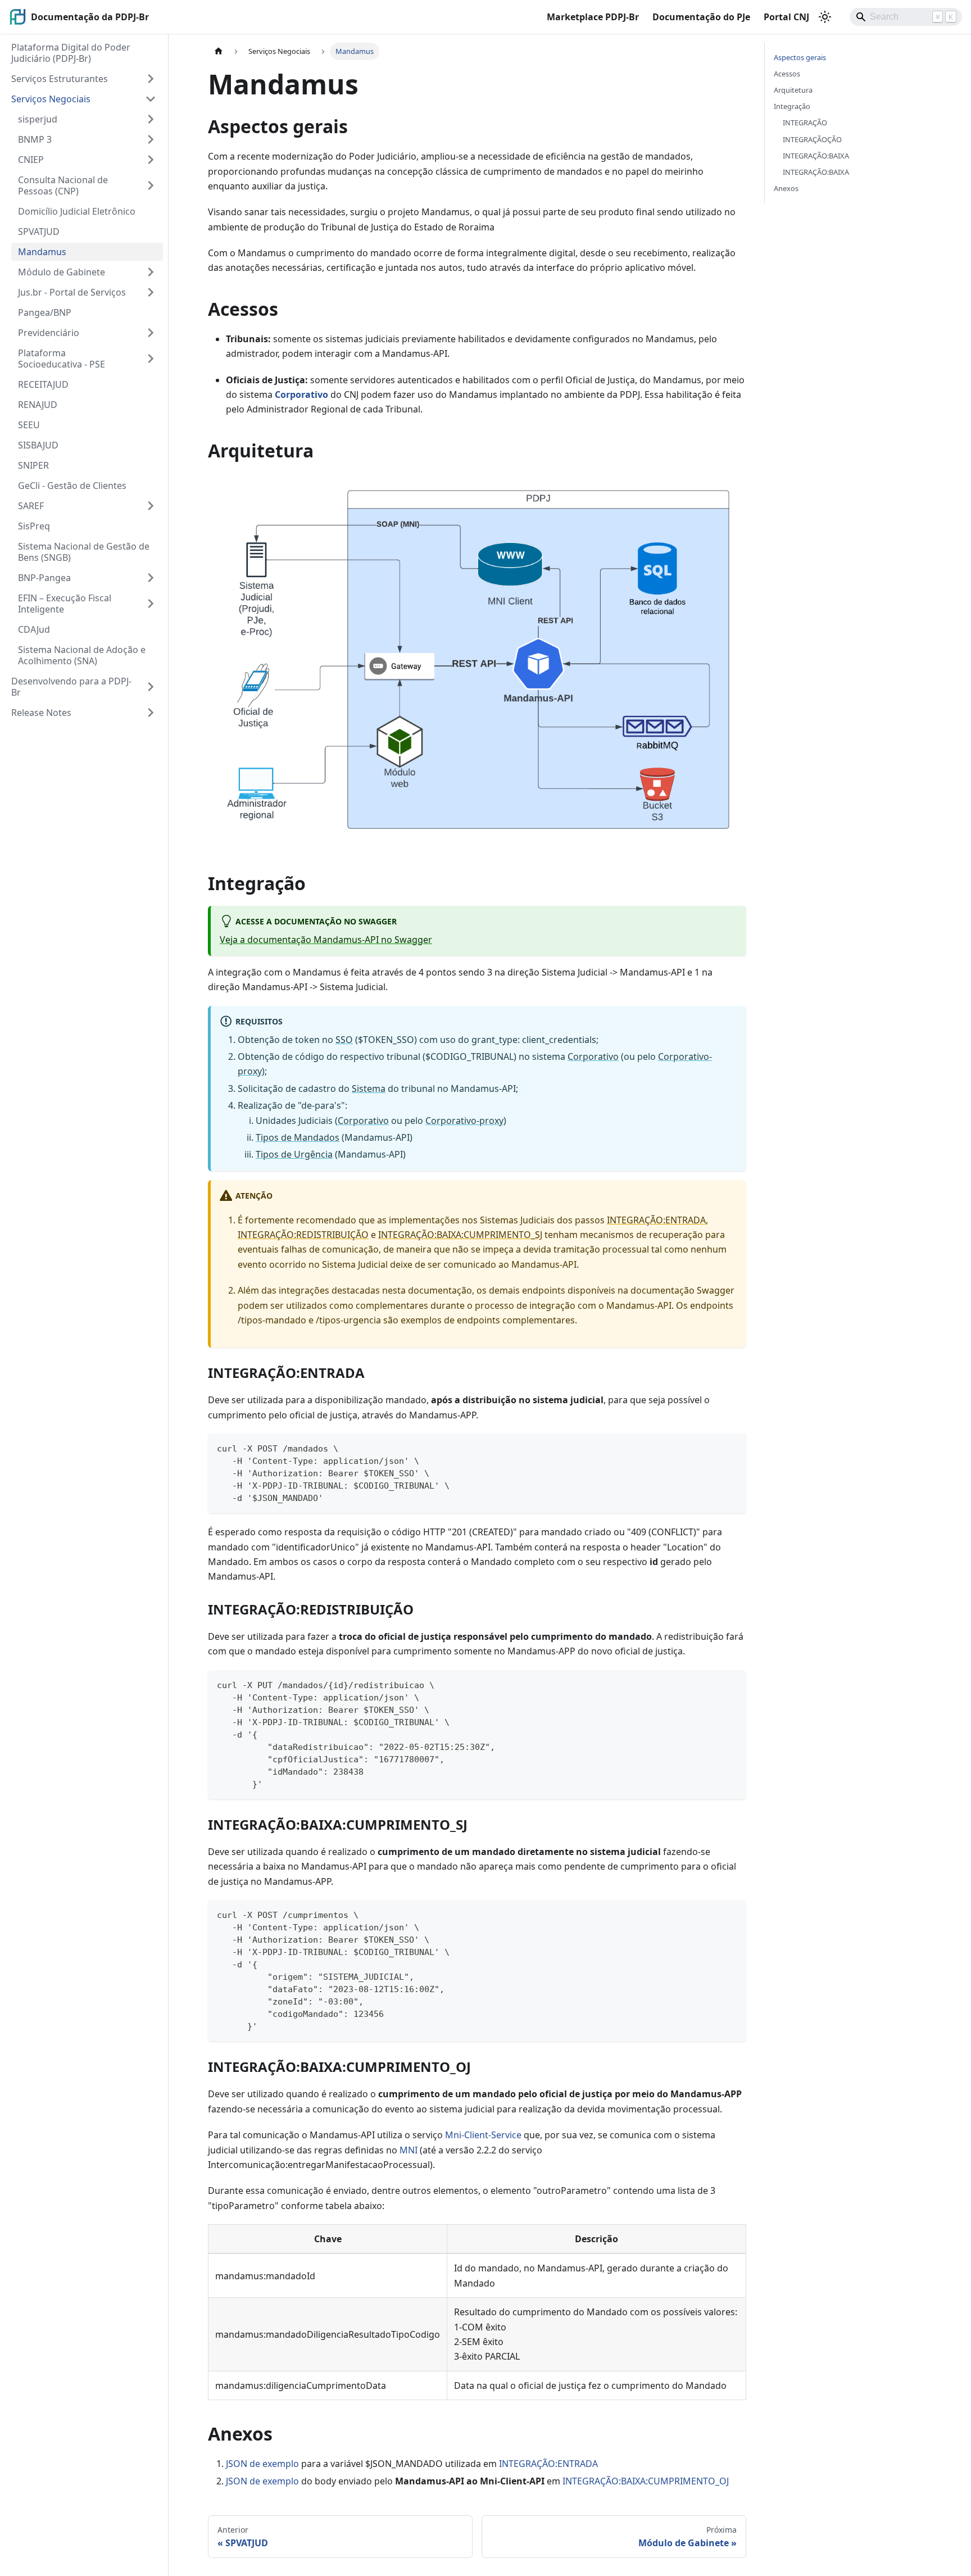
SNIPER (33, 465)
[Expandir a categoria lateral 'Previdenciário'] (151, 333)
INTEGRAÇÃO (805, 123)
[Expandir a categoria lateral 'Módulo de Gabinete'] (151, 272)
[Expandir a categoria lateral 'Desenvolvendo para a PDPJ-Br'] (151, 687)
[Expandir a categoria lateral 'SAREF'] (151, 506)
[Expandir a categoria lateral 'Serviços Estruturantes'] (151, 79)
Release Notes (41, 713)
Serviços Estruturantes (60, 79)
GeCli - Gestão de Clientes (72, 486)
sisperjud (38, 119)
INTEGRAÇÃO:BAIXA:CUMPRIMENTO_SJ (460, 1235)
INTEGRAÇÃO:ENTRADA (656, 1220)
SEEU (29, 425)
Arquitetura (793, 90)
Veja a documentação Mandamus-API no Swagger (326, 940)
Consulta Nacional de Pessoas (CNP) (63, 185)
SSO (344, 1040)
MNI (409, 2150)
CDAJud (34, 629)
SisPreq (34, 526)
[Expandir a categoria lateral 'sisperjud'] (151, 119)
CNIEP (31, 160)
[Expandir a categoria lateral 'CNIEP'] (151, 160)
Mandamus (42, 252)
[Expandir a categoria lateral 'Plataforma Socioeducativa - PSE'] (151, 359)
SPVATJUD (39, 232)
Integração (792, 106)
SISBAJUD (38, 445)
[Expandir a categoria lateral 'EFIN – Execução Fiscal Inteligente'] (151, 604)
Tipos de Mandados (298, 1137)
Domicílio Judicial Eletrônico (77, 211)
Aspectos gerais (800, 57)
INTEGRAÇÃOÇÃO (812, 139)
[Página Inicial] (219, 51)
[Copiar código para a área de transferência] (732, 1447)
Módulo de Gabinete (62, 272)
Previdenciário (49, 333)
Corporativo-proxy (464, 1121)
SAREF (31, 506)
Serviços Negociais (51, 99)
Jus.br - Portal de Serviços (72, 292)
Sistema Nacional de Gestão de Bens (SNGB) (84, 552)
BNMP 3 (35, 139)
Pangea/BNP (45, 312)
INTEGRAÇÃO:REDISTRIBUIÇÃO (303, 1235)
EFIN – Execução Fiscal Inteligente (65, 604)
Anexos (786, 188)
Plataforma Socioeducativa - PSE (62, 359)
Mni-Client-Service (483, 2135)
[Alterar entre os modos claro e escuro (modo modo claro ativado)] (825, 17)
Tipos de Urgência (294, 1154)
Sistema (369, 1089)
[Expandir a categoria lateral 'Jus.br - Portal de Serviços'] (151, 292)
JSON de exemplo (262, 2464)
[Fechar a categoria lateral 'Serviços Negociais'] (151, 99)
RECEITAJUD (43, 384)
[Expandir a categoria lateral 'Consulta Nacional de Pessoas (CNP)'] (151, 185)
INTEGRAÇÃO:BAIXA (816, 156)
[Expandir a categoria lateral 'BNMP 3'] (151, 139)
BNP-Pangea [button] (44, 578)
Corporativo (301, 394)
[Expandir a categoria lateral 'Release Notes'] (151, 713)
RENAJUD (38, 405)
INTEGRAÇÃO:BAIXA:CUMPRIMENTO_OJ (646, 2481)
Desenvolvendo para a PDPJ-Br (71, 687)
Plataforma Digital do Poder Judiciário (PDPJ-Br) (71, 53)
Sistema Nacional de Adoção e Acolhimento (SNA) (82, 655)
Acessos (787, 74)
